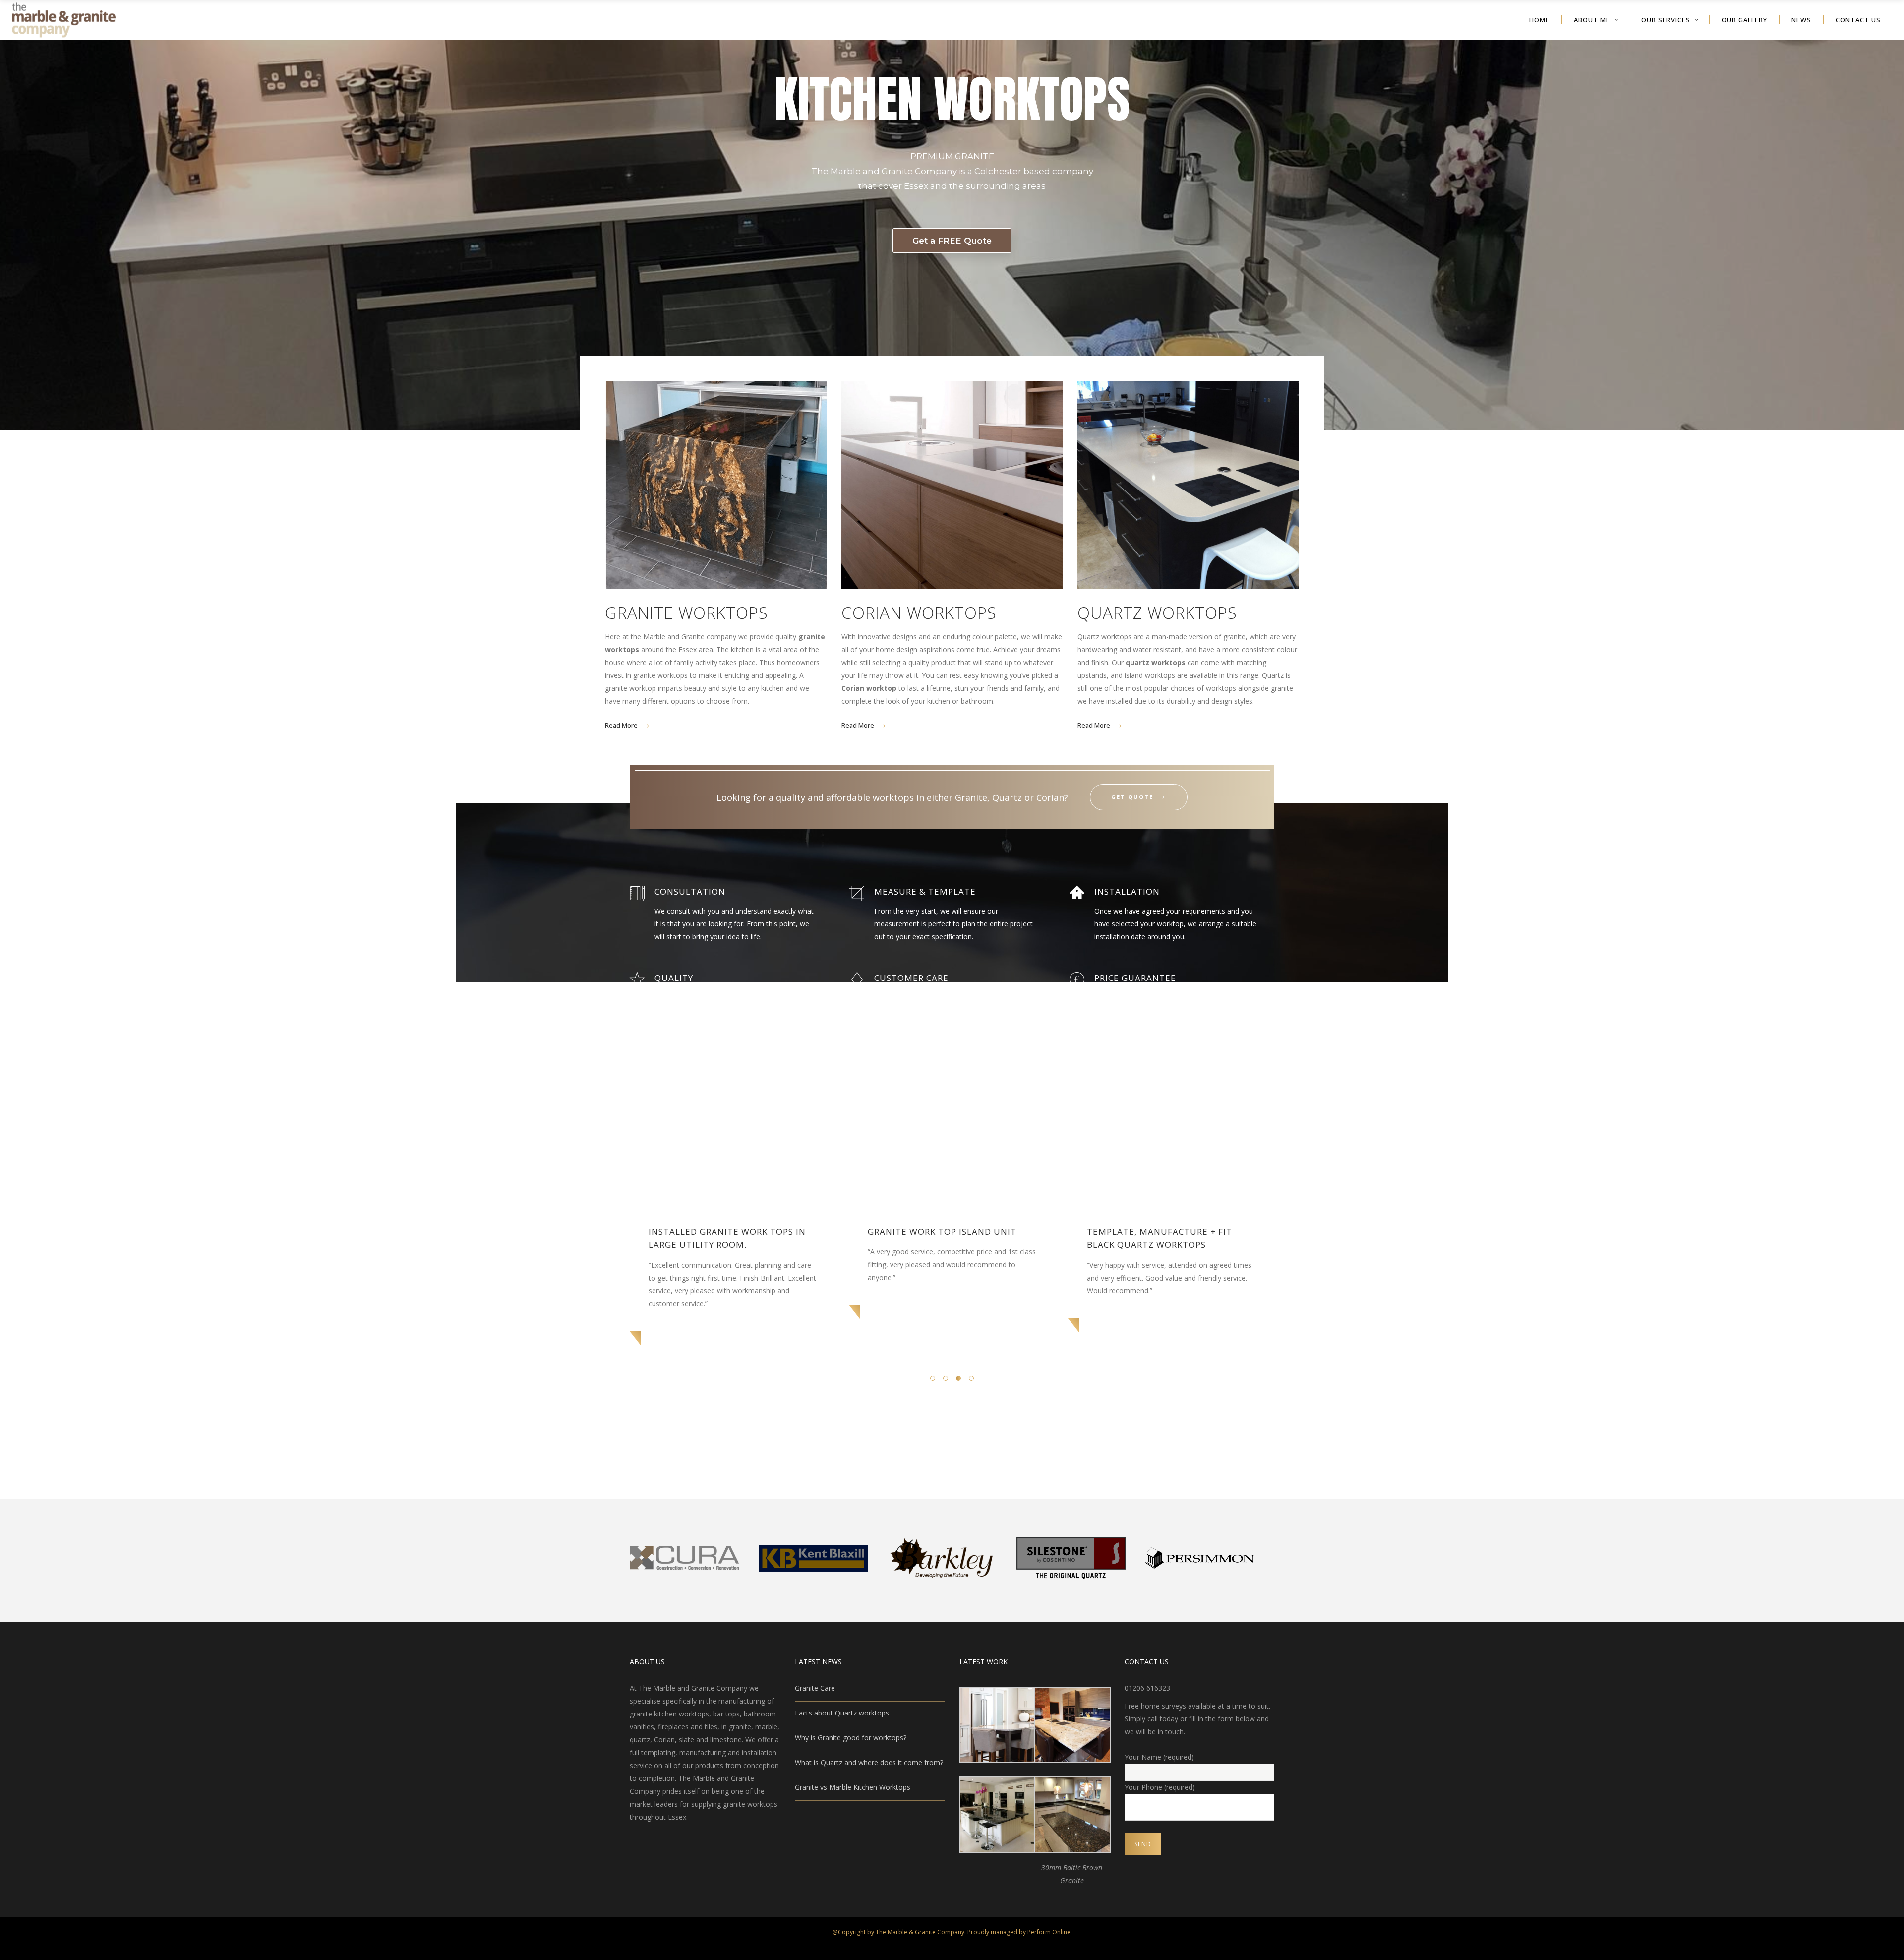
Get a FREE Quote (952, 241)
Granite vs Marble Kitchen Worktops (853, 1787)
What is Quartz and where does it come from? (869, 1762)
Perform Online (1049, 1932)
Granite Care (815, 1688)
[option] (733, 1269)
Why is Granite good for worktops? (851, 1738)
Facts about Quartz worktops (842, 1713)
